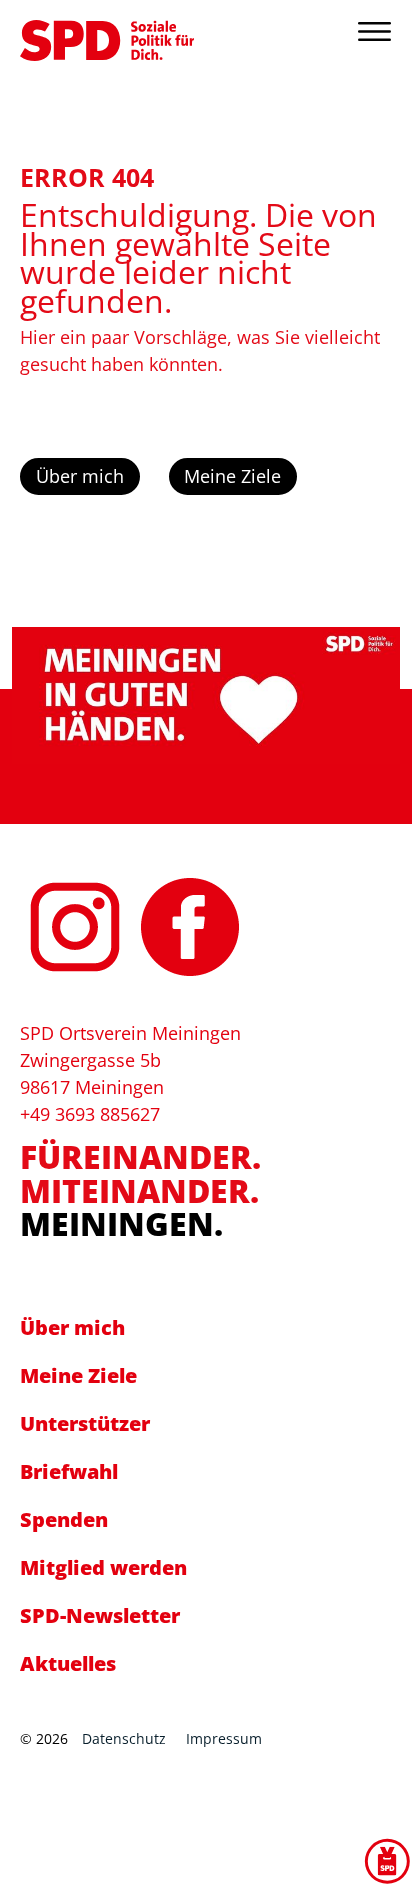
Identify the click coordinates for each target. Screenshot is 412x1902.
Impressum (224, 1738)
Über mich (80, 476)
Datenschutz (124, 1738)
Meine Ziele (232, 476)
